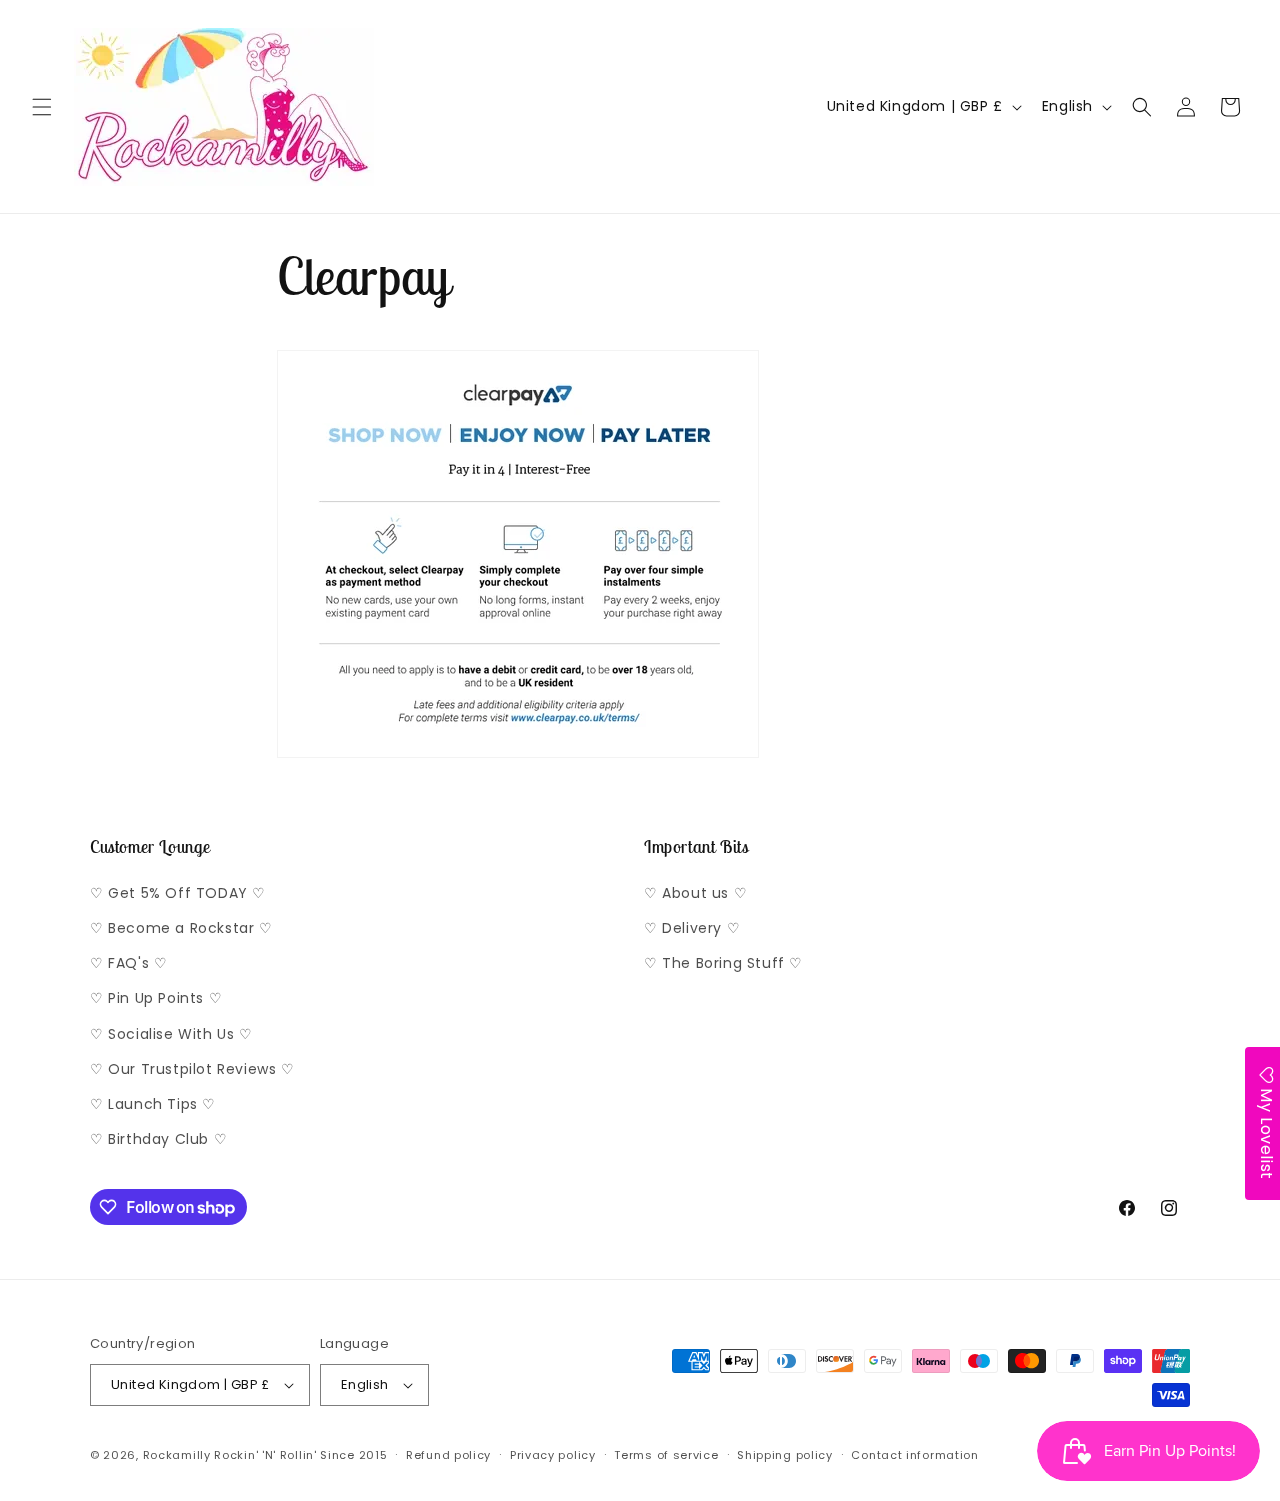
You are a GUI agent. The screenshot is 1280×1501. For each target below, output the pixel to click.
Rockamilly (177, 1455)
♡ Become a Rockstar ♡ (181, 928)
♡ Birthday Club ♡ (158, 1139)
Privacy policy (553, 1455)
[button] (42, 107)
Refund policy (448, 1455)
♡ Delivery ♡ (692, 928)
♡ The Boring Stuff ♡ (723, 963)
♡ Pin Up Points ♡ (156, 998)
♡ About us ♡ (695, 893)
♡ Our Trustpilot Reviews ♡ (192, 1069)
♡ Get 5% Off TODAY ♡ (178, 893)
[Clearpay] (518, 756)
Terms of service (666, 1455)
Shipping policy (785, 1455)
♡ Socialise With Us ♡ (171, 1034)
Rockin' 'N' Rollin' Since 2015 (300, 1455)
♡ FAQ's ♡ (128, 963)
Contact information (914, 1455)
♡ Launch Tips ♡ (153, 1104)
